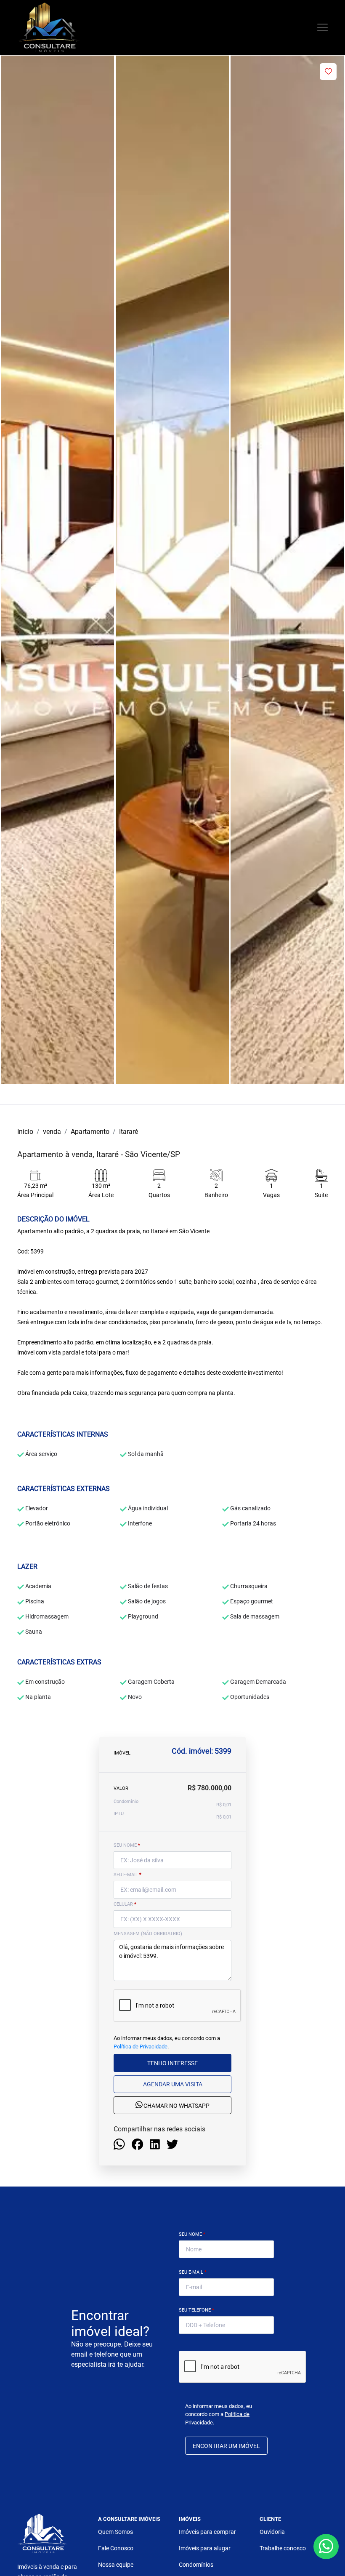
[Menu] (322, 28)
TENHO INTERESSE (172, 2063)
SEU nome (127, 1845)
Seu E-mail (193, 2272)
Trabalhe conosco (283, 2548)
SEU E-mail (127, 1875)
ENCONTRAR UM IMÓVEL (226, 2446)
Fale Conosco (116, 2548)
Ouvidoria (272, 2532)
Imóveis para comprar (207, 2532)
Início (25, 1132)
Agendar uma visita (173, 2084)
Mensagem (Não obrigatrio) (148, 1934)
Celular (125, 1904)
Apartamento (90, 1132)
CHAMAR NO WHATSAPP (176, 2106)
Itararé (129, 1132)
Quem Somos (115, 2532)
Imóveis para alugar (205, 2548)
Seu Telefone (196, 2310)
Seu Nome (192, 2234)
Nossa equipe (116, 2565)
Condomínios (196, 2565)
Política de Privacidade (141, 2047)
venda (52, 1132)
